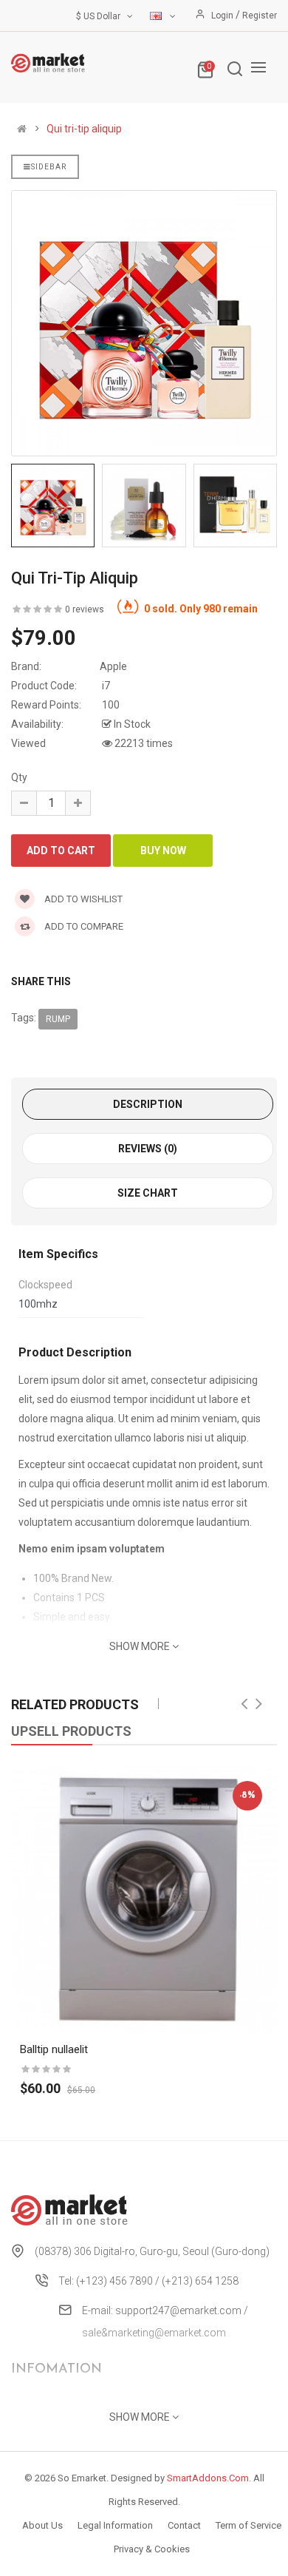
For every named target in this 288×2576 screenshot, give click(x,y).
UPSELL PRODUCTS (71, 1731)
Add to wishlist (82, 899)
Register (260, 16)
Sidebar (49, 167)
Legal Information (115, 2525)
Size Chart (148, 1193)
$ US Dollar (100, 16)
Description (148, 1104)
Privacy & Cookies (152, 2549)
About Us (42, 2525)
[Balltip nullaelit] (144, 1899)
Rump (58, 1019)
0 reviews (85, 609)
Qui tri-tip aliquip (84, 129)
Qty (19, 777)
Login (223, 16)
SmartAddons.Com (208, 2478)
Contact (184, 2525)
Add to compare (83, 926)
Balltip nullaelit (54, 2049)
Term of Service (248, 2525)
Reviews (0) (148, 1149)
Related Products (75, 1704)
